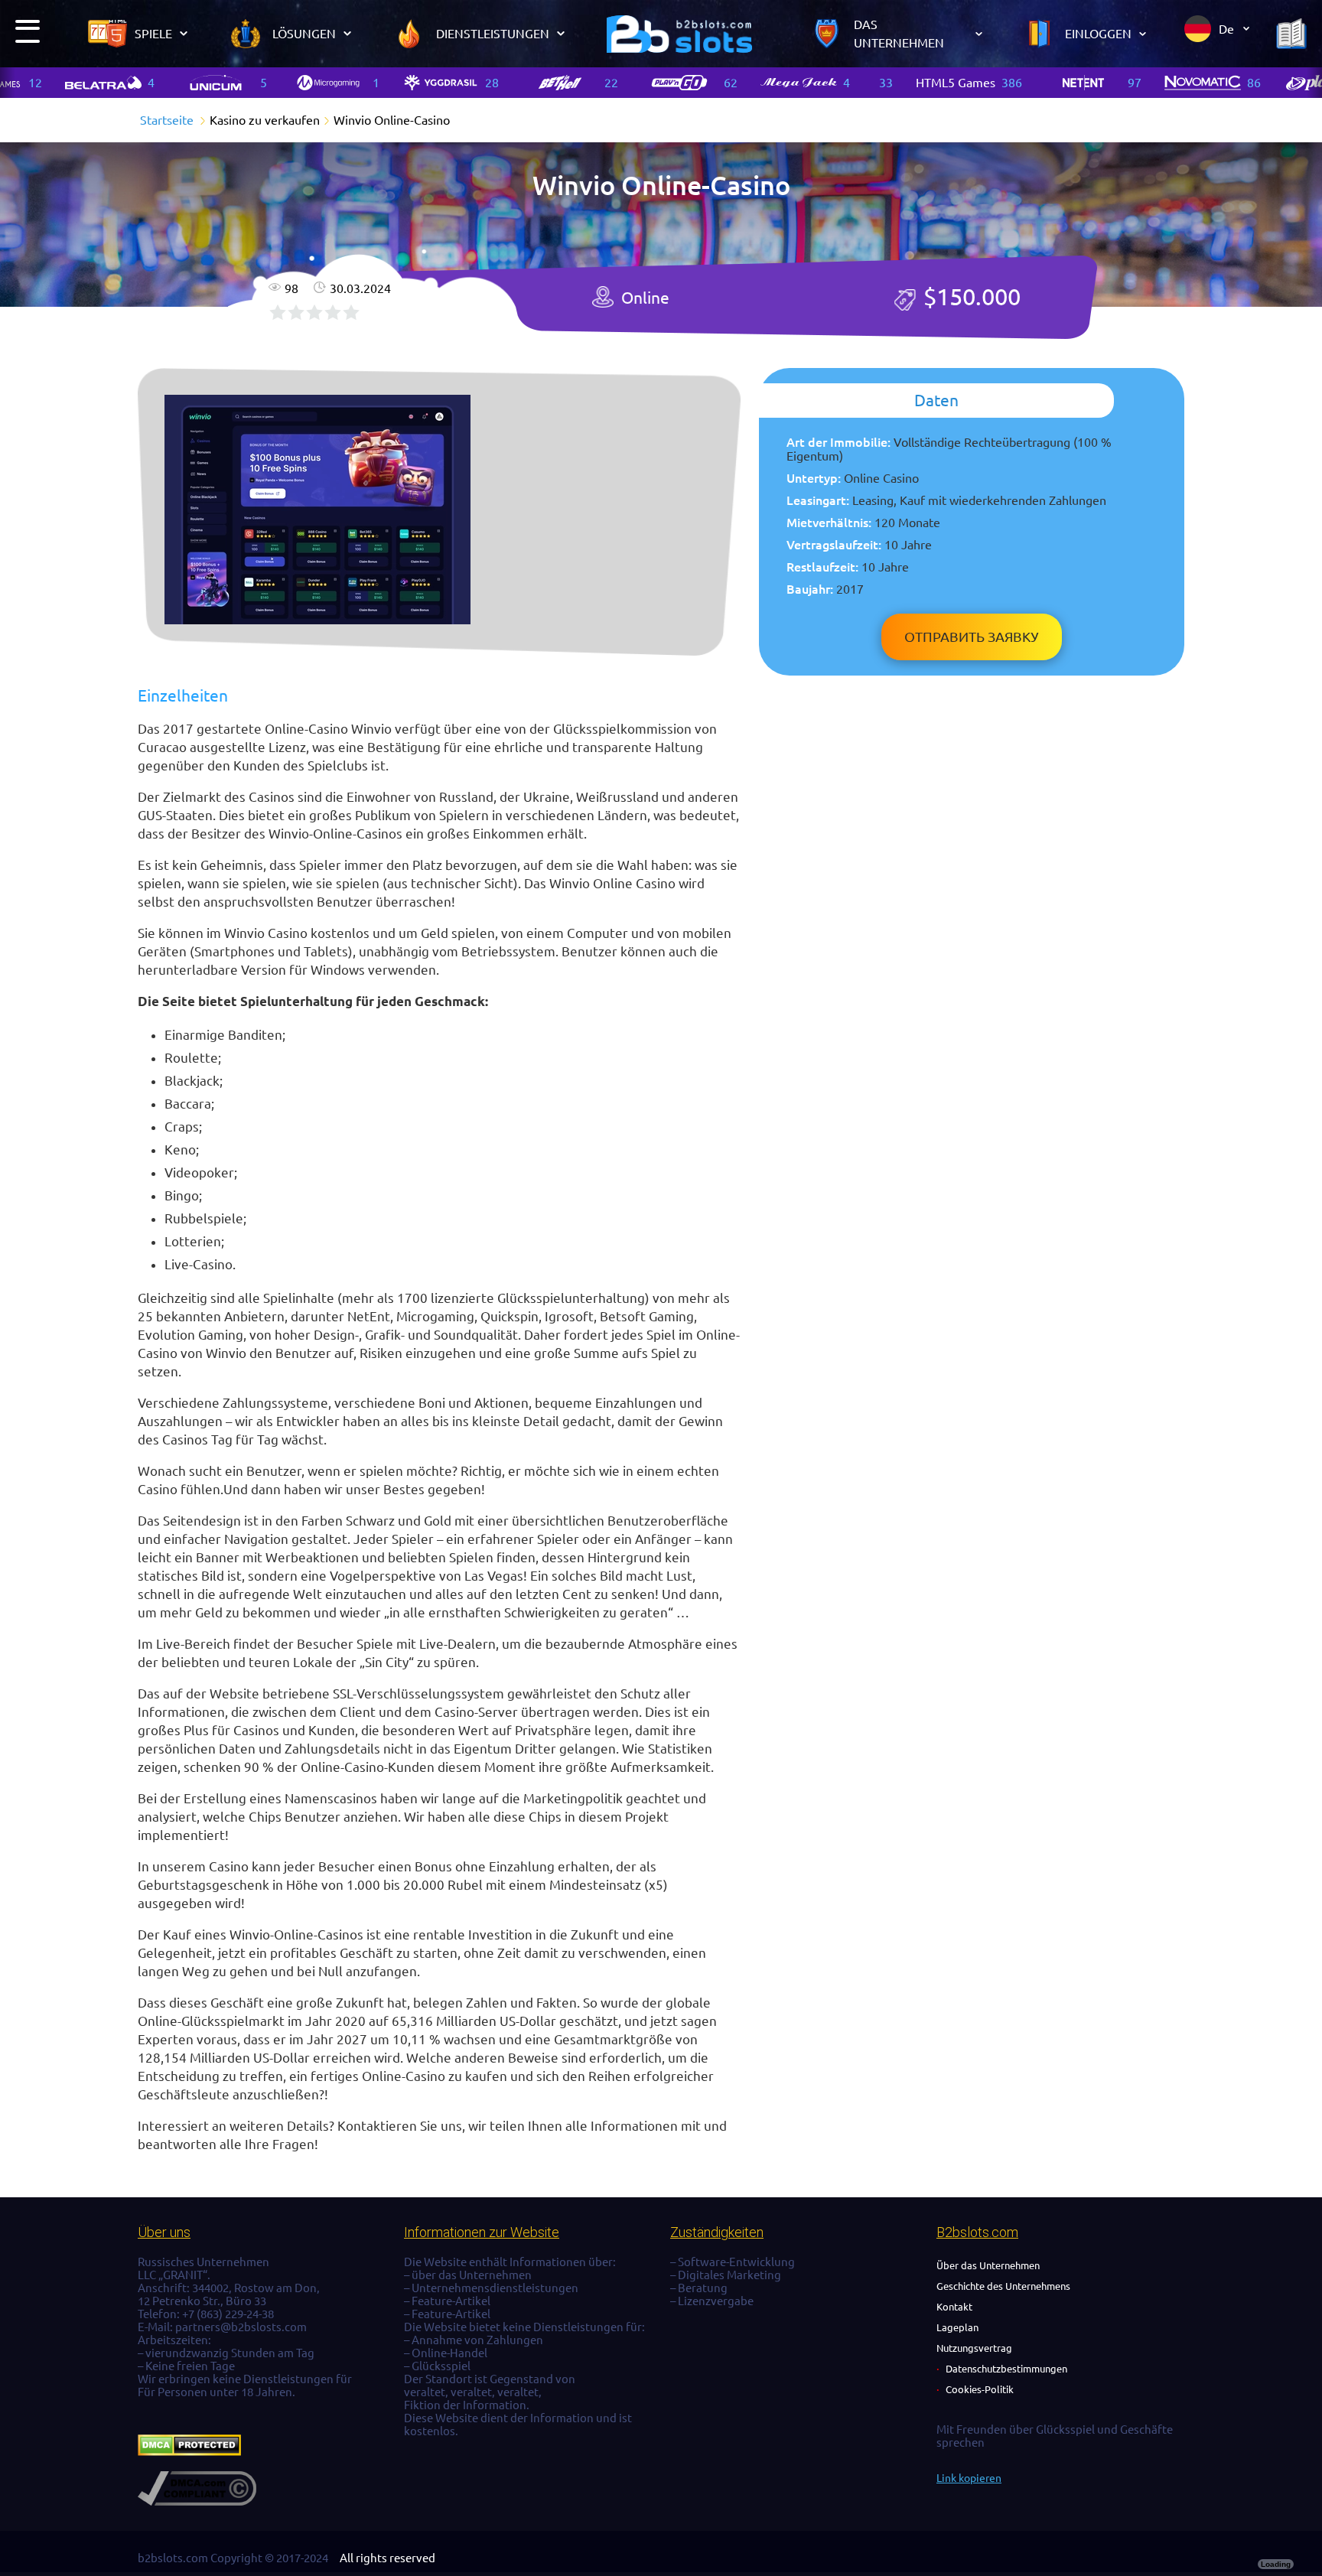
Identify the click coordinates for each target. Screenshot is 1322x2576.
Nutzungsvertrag (974, 2348)
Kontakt (954, 2307)
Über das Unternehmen (988, 2265)
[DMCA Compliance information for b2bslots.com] (197, 2501)
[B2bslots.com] (679, 34)
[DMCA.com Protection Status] (189, 2452)
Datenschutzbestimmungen (1006, 2369)
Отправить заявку (972, 637)
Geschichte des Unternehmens (1003, 2286)
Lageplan (957, 2327)
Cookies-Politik (980, 2389)
